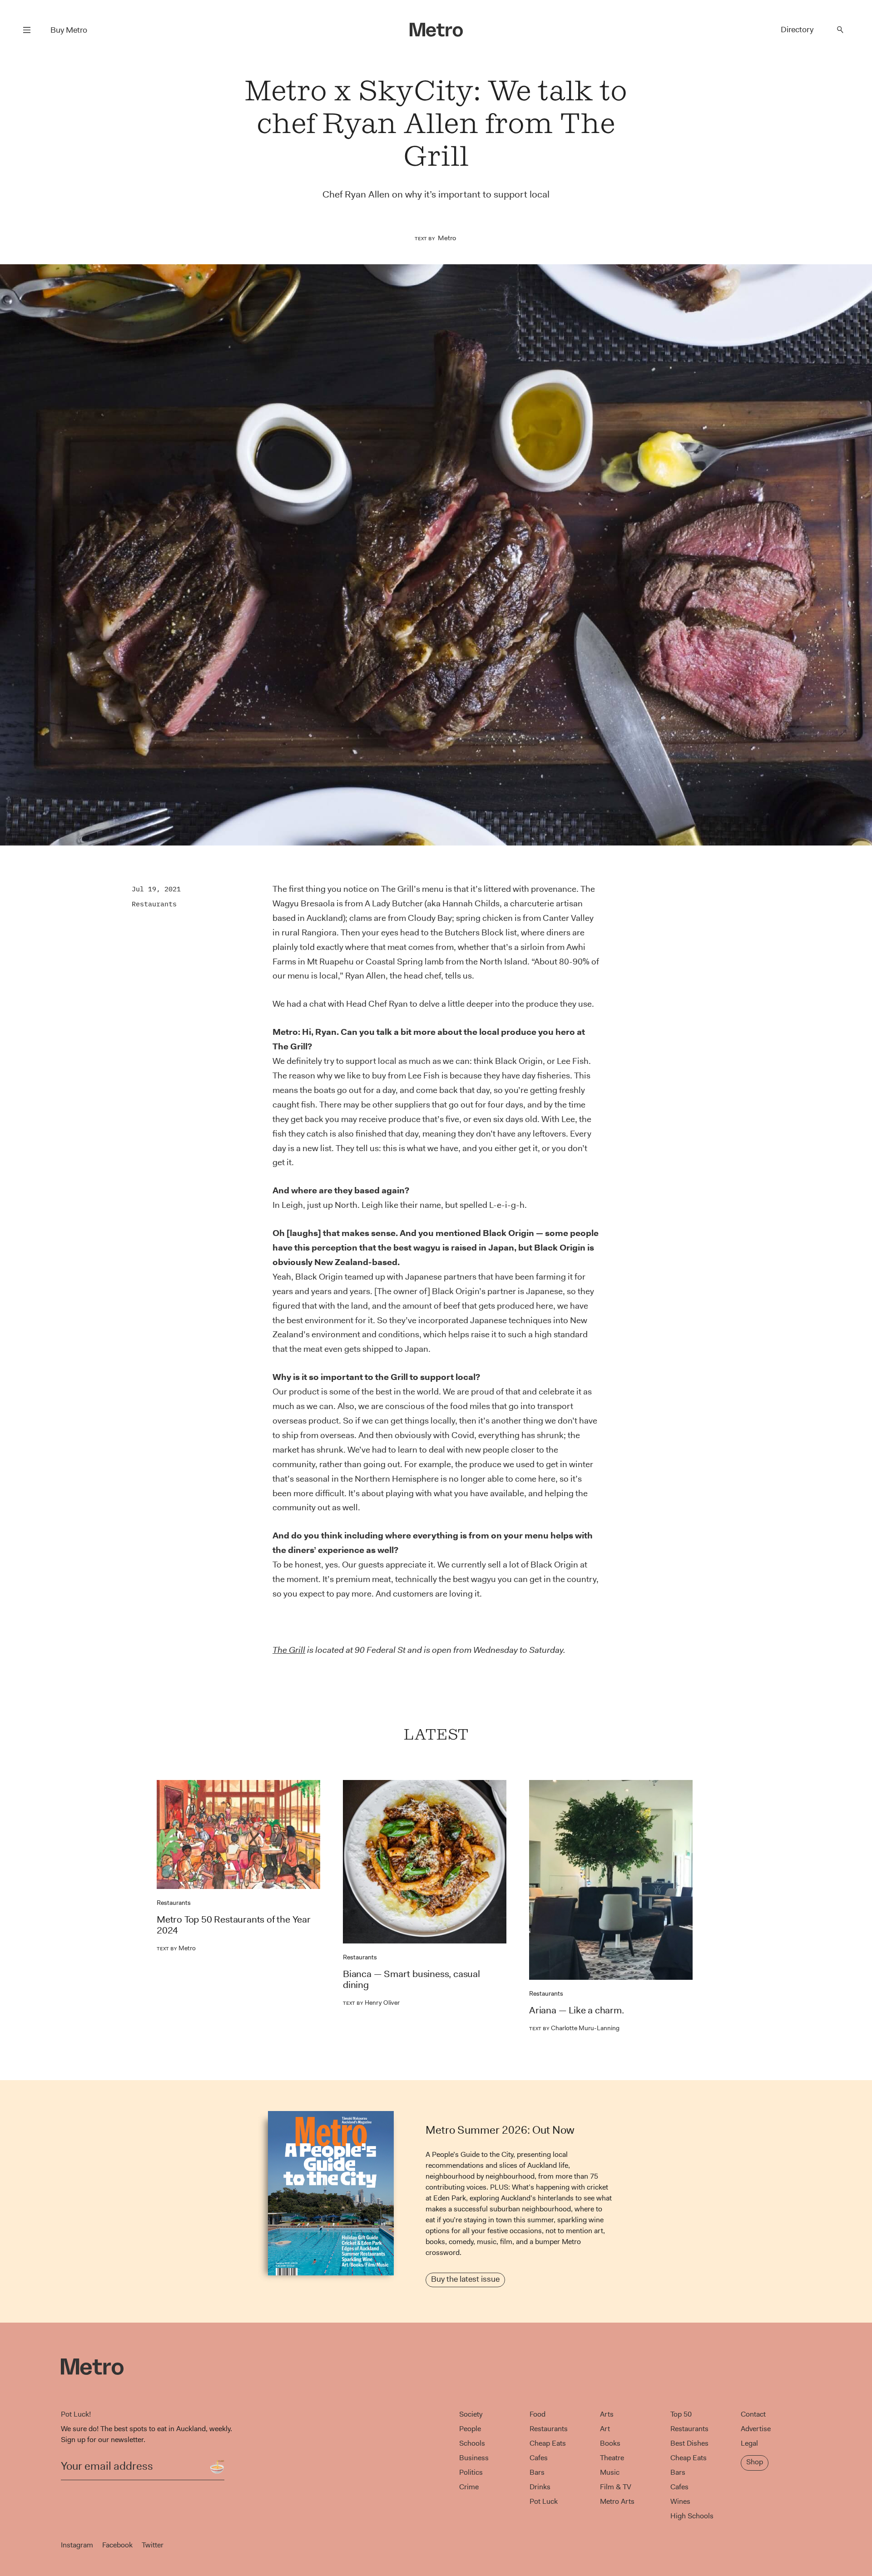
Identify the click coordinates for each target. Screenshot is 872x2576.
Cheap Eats (548, 2443)
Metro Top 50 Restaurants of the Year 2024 (234, 1925)
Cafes (539, 2458)
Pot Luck (544, 2501)
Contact (753, 2414)
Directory (797, 30)
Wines (680, 2501)
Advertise (756, 2429)
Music (610, 2472)
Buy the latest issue (465, 2279)
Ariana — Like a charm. (577, 2010)
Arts (607, 2414)
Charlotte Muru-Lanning (574, 2028)
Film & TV (616, 2487)
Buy (69, 30)
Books (610, 2443)
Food (538, 2414)
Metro (447, 238)
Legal (749, 2443)
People (470, 2429)
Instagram (77, 2545)
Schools (472, 2443)
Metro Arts (617, 2501)
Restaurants (154, 904)
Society (471, 2414)
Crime (469, 2487)
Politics (471, 2472)
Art (605, 2429)
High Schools (692, 2516)
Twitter (153, 2545)
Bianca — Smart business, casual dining (411, 1979)
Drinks (540, 2487)
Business (474, 2458)
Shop (755, 2462)
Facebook (117, 2545)
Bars (537, 2472)
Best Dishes (689, 2443)
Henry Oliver (371, 2002)
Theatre (612, 2458)
